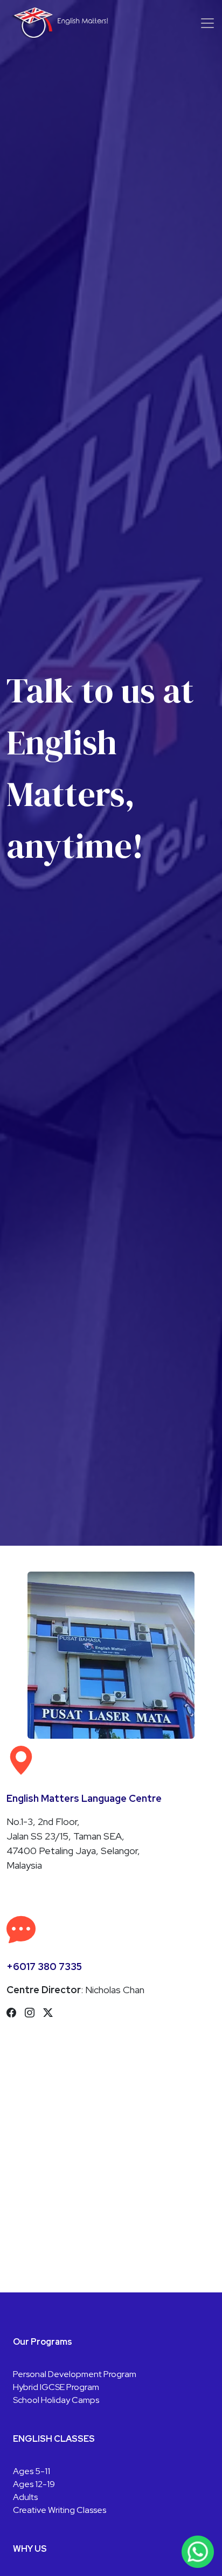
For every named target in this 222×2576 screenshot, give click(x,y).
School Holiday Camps (56, 2400)
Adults (25, 2497)
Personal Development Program (75, 2374)
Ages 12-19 (34, 2484)
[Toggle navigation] (207, 23)
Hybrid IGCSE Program (56, 2387)
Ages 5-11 (32, 2471)
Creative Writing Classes (60, 2510)
